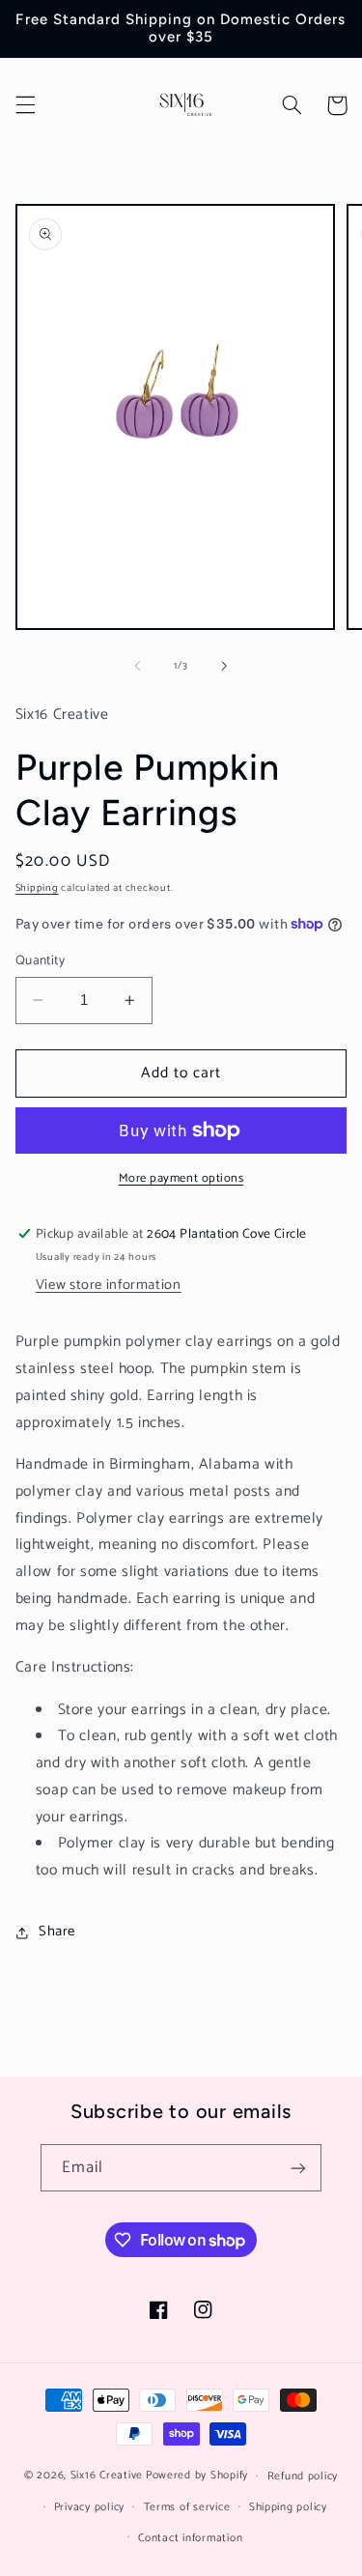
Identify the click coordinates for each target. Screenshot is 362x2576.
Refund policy (303, 2476)
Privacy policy (89, 2507)
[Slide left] (137, 666)
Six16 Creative (107, 2475)
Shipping (37, 888)
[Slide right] (225, 666)
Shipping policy (288, 2507)
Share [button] (57, 1932)
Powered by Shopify (197, 2475)
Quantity (40, 960)
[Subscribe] (298, 2168)
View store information (109, 1285)
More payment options (181, 1179)
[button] (25, 105)
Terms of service (187, 2507)
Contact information (190, 2538)
